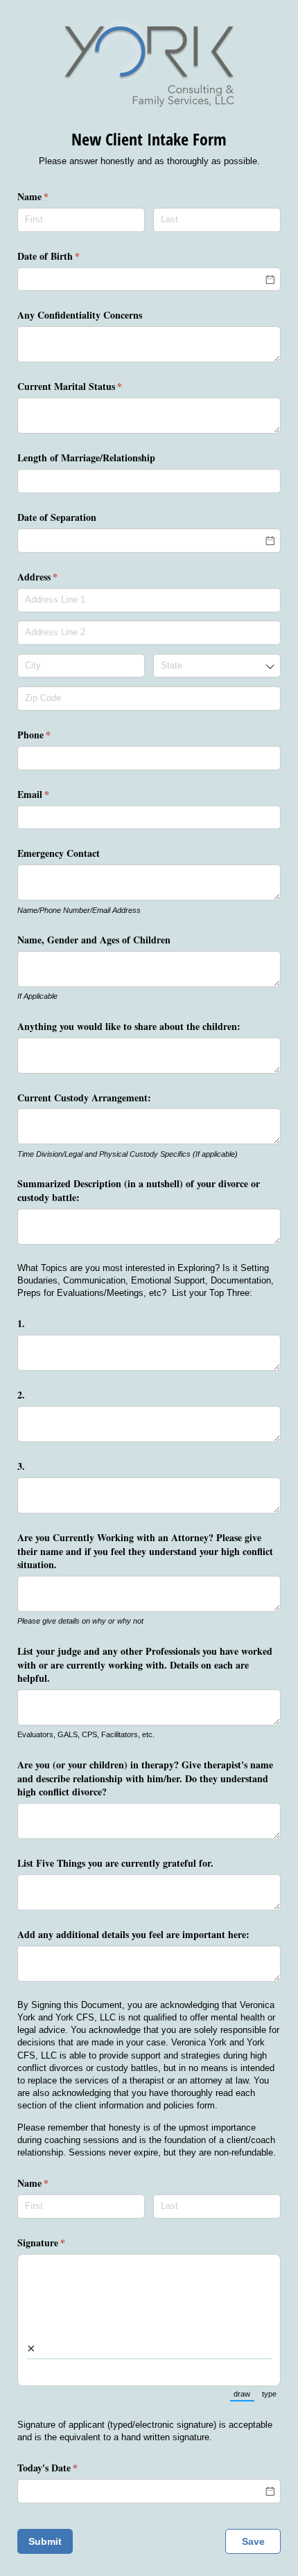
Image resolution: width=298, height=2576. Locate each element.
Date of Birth (67, 256)
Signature (59, 2242)
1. (21, 1323)
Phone (52, 735)
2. (21, 1395)
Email (51, 794)
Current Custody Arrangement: (84, 1097)
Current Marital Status (88, 386)
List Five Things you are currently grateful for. (115, 1863)
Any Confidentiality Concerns (80, 315)
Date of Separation (57, 517)
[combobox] (217, 666)
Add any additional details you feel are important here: (133, 1934)
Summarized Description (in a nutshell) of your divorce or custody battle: (139, 1190)
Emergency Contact (59, 853)
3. (21, 1466)
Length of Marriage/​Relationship (86, 458)
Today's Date (65, 2468)
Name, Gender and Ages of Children (94, 940)
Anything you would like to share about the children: (129, 1026)
